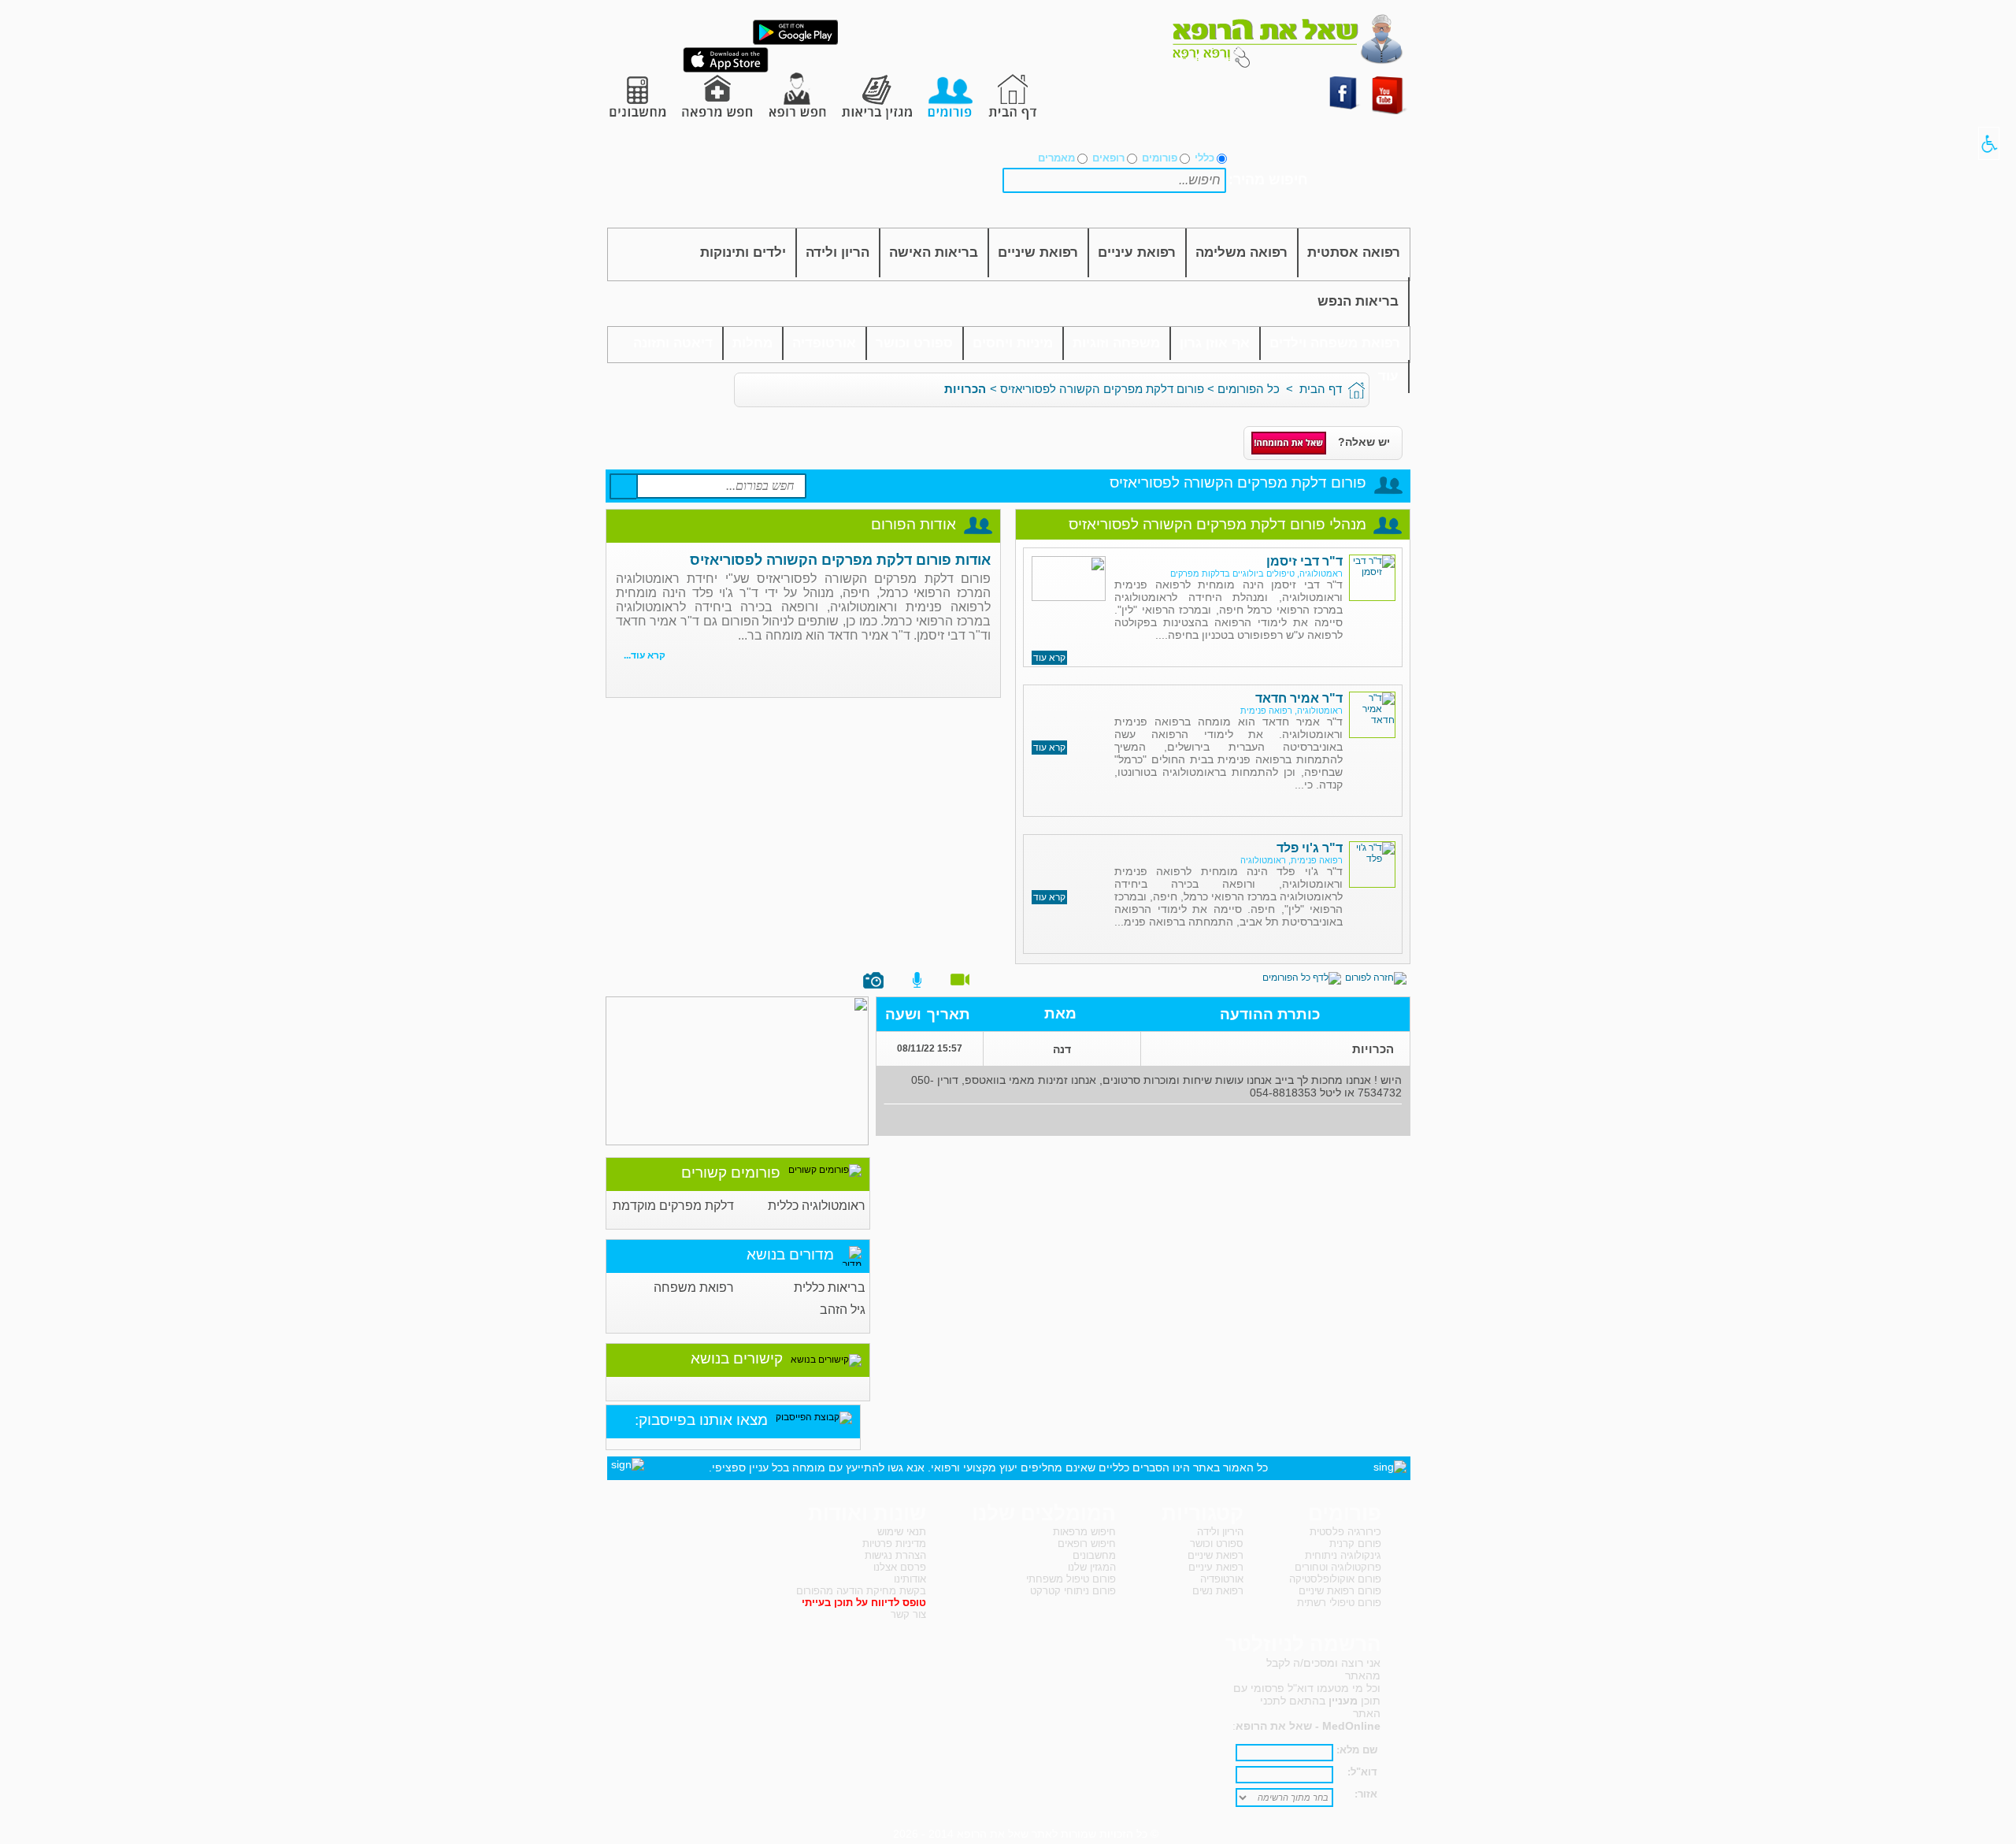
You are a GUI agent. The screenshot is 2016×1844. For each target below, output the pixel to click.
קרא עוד (1049, 658)
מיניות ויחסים (1013, 343)
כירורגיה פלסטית (1345, 1532)
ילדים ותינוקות (743, 252)
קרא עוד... (645, 655)
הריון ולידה (838, 252)
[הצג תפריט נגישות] (1989, 143)
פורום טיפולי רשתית (1339, 1603)
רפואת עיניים (1137, 252)
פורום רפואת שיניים (1340, 1591)
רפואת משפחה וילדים (1335, 343)
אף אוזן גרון (1215, 343)
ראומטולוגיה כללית (817, 1206)
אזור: (1366, 1794)
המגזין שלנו (1092, 1567)
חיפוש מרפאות (1084, 1532)
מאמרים (1056, 158)
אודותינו (910, 1579)
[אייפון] (726, 69)
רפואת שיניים (1038, 252)
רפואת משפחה (694, 1287)
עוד (1388, 376)
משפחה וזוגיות (1116, 343)
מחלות (752, 343)
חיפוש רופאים (1087, 1543)
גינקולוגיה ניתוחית (1343, 1555)
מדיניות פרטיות (894, 1543)
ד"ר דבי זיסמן (1304, 561)
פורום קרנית (1355, 1543)
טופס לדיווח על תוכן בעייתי (864, 1603)
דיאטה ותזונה (673, 343)
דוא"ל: (1362, 1772)
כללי (1204, 158)
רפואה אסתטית (1354, 252)
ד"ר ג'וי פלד (1310, 848)
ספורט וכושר (914, 343)
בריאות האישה (934, 252)
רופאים (1108, 158)
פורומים (1160, 158)
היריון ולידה (1220, 1532)
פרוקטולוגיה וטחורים (1338, 1567)
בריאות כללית (830, 1287)
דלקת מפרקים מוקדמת (673, 1206)
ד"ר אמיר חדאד (1299, 698)
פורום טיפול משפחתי (1071, 1579)
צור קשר (908, 1614)
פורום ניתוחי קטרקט (1073, 1591)
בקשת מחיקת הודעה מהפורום (861, 1591)
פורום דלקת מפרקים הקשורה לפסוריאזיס (1102, 389)
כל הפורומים (1249, 389)
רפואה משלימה (1241, 252)
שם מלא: (1357, 1750)
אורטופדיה (824, 343)
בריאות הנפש (1358, 301)
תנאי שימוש (902, 1532)
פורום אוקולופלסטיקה (1335, 1579)
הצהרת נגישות (895, 1555)
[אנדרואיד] (795, 42)
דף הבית (1321, 389)
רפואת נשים (1218, 1591)
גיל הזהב (843, 1310)
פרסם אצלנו (900, 1567)
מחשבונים (1094, 1555)
